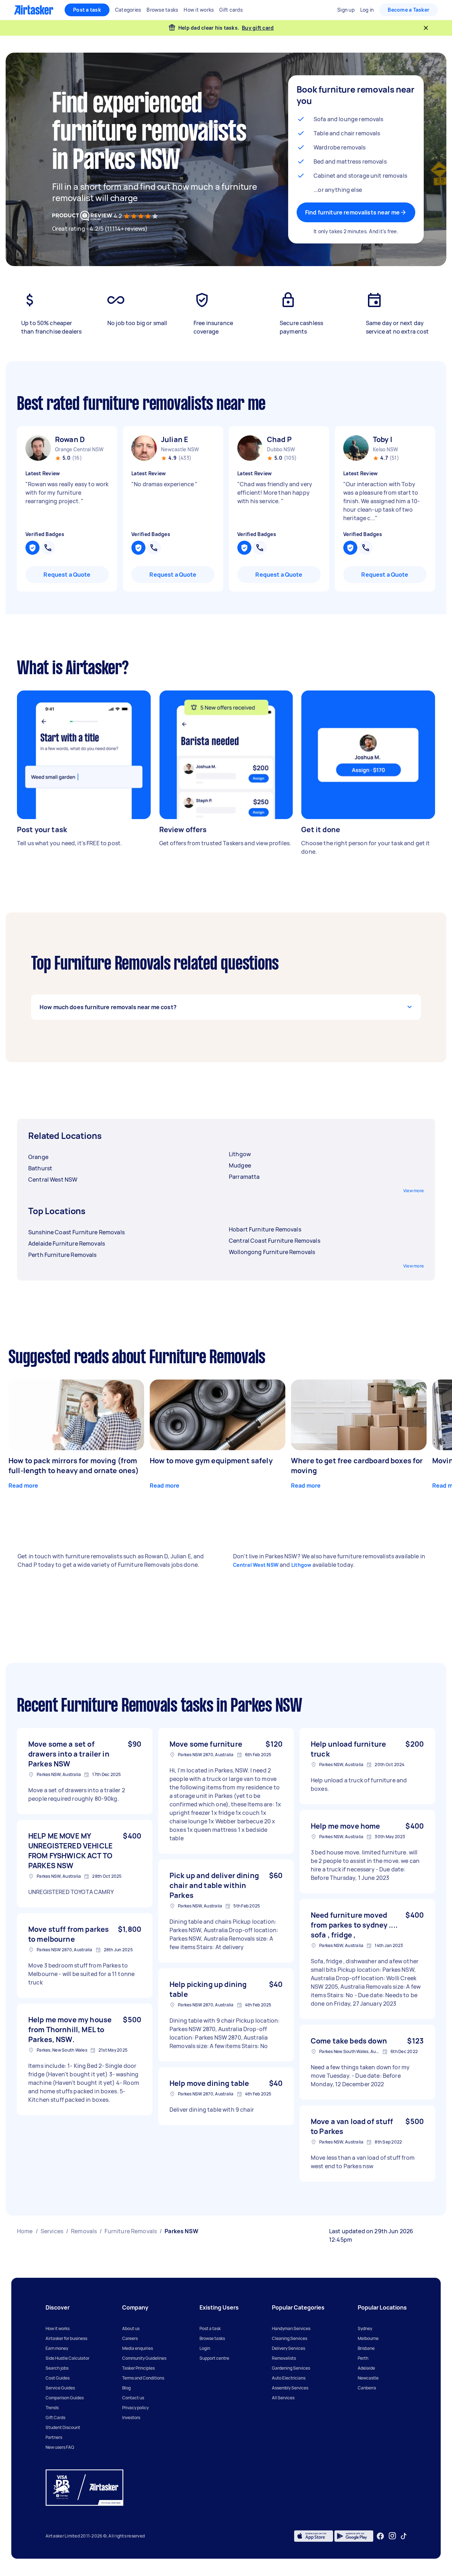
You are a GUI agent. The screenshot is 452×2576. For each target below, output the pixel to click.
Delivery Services (289, 2348)
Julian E (175, 439)
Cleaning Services (290, 2338)
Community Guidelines (144, 2358)
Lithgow (301, 1565)
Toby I (383, 439)
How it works (58, 2328)
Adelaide (366, 2368)
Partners (54, 2437)
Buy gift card (258, 28)
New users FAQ (60, 2447)
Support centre (214, 2358)
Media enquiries (138, 2348)
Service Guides (60, 2388)
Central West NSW (256, 1565)
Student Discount (63, 2427)
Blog (126, 2388)
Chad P (279, 439)
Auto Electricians (289, 2378)
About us (131, 2328)
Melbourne (368, 2338)
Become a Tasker (409, 10)
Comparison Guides (65, 2398)
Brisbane (366, 2348)
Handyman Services (291, 2328)
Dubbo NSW (281, 449)
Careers (130, 2338)
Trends (52, 2408)
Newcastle (368, 2378)
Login (205, 2348)
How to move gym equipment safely (211, 1461)
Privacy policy (135, 2408)
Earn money (57, 2348)
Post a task (87, 10)
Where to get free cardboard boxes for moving (357, 1466)
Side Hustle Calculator (67, 2358)
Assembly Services (290, 2388)
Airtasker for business (66, 2338)
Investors (131, 2418)
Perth (363, 2358)
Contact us (133, 2398)
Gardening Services (291, 2368)
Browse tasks (212, 2338)
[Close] (426, 28)
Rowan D (70, 439)
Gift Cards (55, 2418)
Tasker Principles (138, 2368)
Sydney (365, 2328)
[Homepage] (34, 10)
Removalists (284, 2358)
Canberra (367, 2388)
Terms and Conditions (143, 2378)
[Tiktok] (404, 2536)
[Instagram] (392, 2536)
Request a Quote (67, 575)
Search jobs (57, 2368)
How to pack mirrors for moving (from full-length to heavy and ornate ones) (74, 1466)
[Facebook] (380, 2536)
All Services (283, 2398)
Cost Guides (58, 2378)
